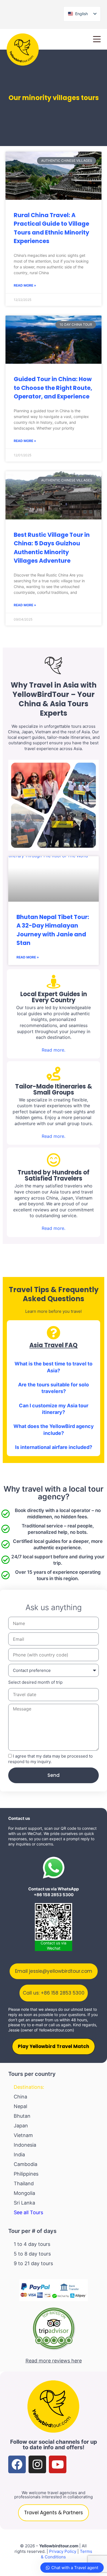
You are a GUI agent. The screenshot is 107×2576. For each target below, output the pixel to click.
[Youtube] (58, 2464)
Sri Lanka (24, 2203)
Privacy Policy (63, 2551)
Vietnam (23, 2135)
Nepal (20, 2106)
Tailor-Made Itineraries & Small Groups (54, 1089)
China (20, 2097)
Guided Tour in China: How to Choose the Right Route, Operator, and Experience (53, 388)
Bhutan (22, 2116)
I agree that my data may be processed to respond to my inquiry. (50, 1759)
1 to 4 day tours (32, 2244)
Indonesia (25, 2145)
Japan (21, 2126)
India (19, 2155)
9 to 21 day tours (33, 2263)
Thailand (24, 2183)
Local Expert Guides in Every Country (54, 997)
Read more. (54, 1050)
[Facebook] (17, 2464)
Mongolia (24, 2193)
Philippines (26, 2174)
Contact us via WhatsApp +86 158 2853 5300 (54, 1892)
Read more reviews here (54, 2361)
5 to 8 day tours (32, 2254)
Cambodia (26, 2164)
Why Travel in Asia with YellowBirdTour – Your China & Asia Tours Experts (54, 699)
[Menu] (97, 39)
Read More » (25, 285)
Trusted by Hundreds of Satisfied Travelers (54, 1175)
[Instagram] (37, 2464)
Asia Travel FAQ (54, 1345)
